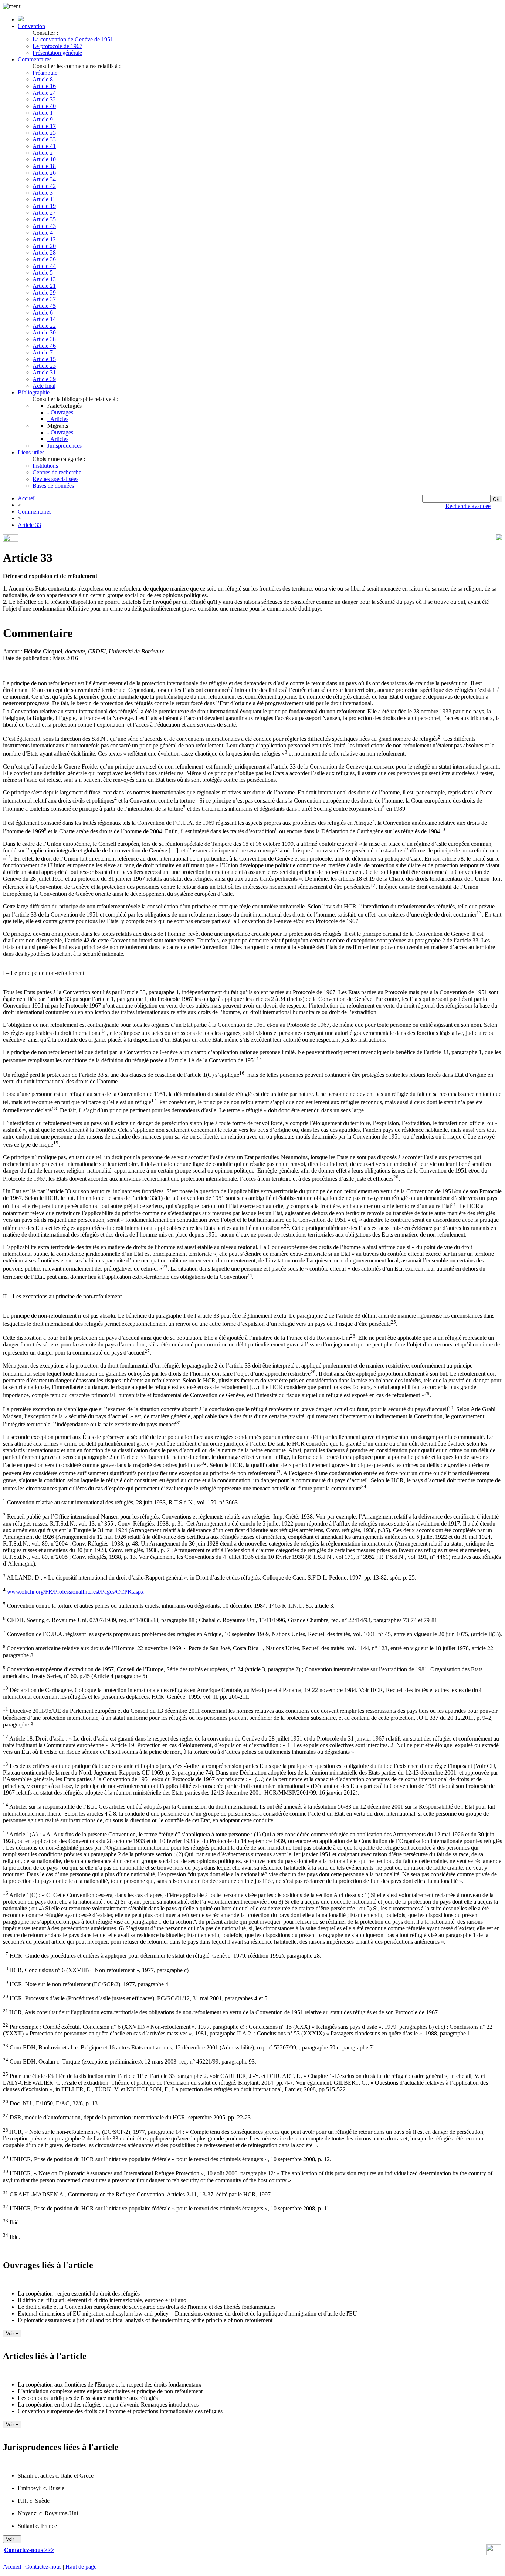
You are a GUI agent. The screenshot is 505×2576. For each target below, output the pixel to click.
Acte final (44, 386)
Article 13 (44, 279)
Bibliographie (34, 392)
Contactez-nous (43, 2567)
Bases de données (53, 486)
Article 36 (44, 259)
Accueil (27, 498)
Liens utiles (31, 452)
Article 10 (44, 159)
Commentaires (35, 59)
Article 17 (44, 126)
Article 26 (44, 173)
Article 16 (44, 86)
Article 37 (44, 299)
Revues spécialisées (55, 479)
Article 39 (44, 379)
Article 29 (44, 292)
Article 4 (43, 233)
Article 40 (44, 106)
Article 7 (43, 352)
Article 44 (44, 266)
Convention (31, 26)
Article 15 (44, 359)
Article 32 (44, 99)
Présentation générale (57, 53)
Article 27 (44, 213)
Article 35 (44, 219)
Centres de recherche (57, 472)
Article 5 (43, 273)
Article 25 (44, 133)
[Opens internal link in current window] (494, 2553)
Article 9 (43, 119)
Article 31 (44, 372)
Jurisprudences (65, 446)
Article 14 (44, 319)
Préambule (45, 73)
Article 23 (44, 366)
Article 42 (44, 186)
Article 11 (44, 199)
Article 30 (44, 332)
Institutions (45, 466)
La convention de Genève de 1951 (73, 39)
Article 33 (44, 139)
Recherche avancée (468, 506)
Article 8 (43, 79)
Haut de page (81, 2567)
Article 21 (44, 286)
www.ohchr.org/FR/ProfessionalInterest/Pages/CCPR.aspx (75, 1592)
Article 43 (44, 226)
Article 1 (43, 113)
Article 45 (44, 306)
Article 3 (43, 193)
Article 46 (44, 346)
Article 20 (44, 246)
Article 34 (44, 179)
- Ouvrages (60, 412)
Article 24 (44, 93)
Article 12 (44, 239)
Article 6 (43, 312)
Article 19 (44, 206)
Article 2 (43, 153)
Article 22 (44, 326)
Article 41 (44, 146)
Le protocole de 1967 (57, 46)
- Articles (58, 419)
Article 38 (44, 339)
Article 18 (44, 166)
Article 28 (44, 253)
